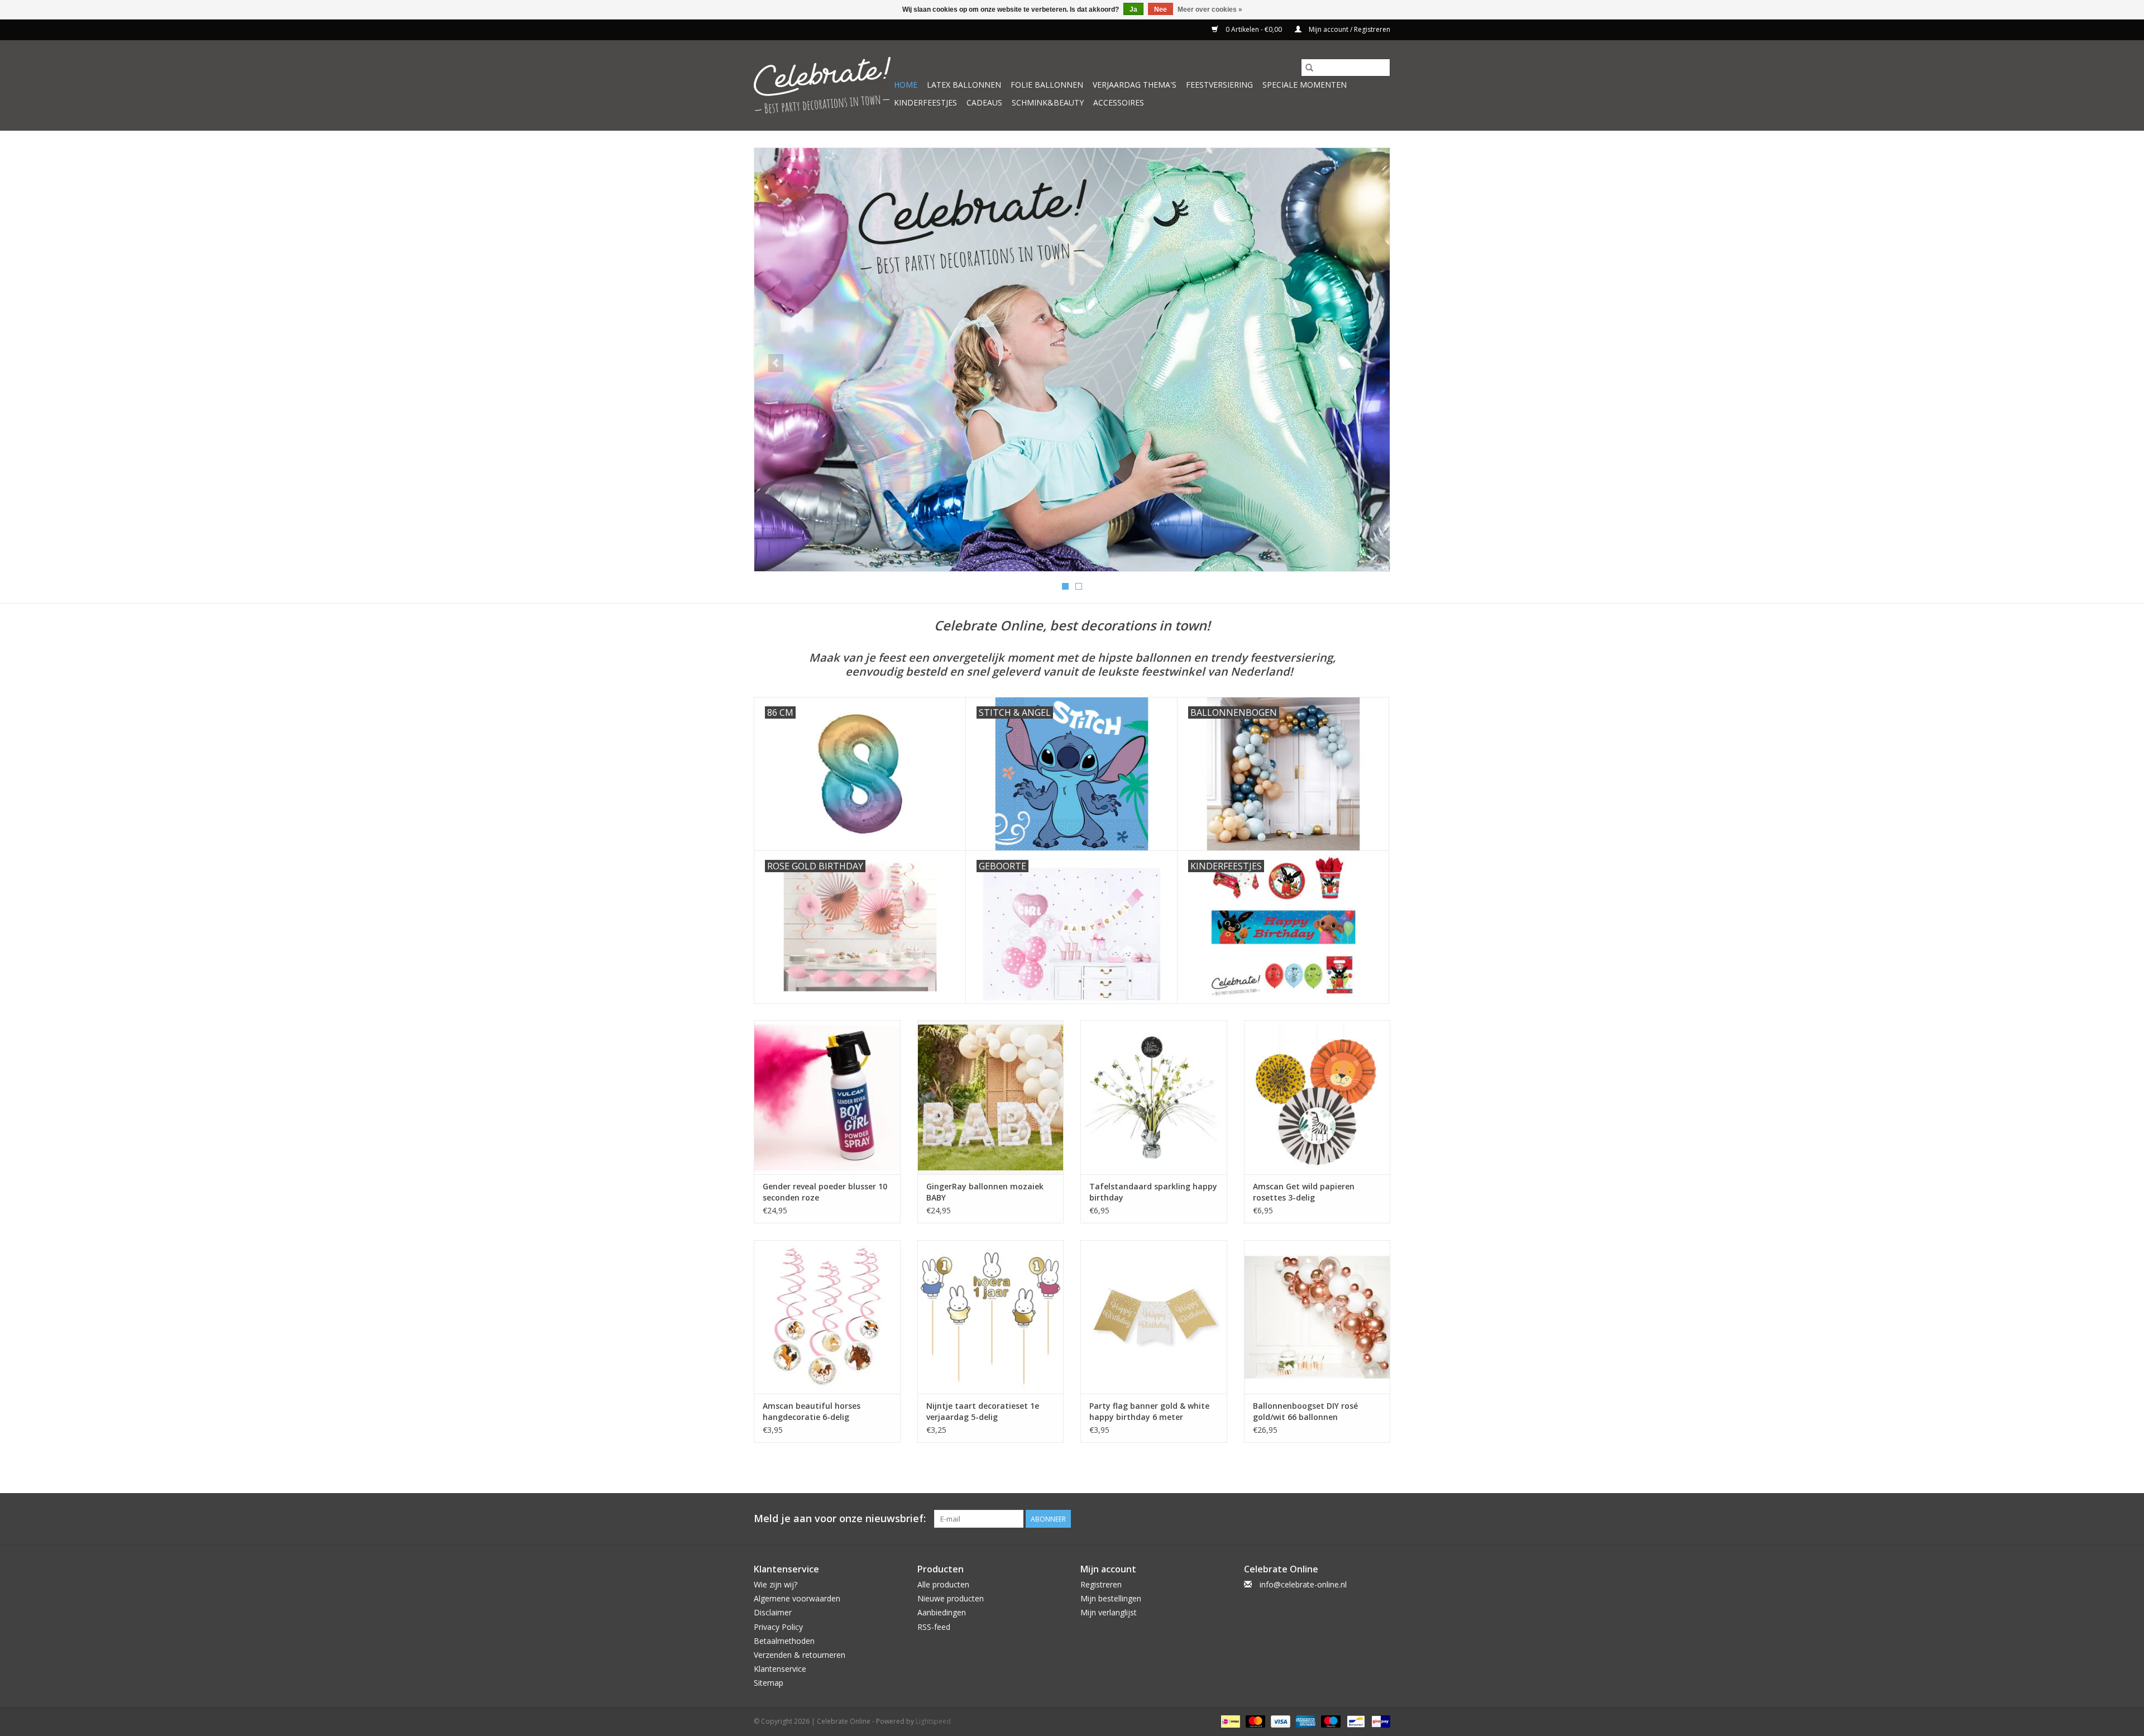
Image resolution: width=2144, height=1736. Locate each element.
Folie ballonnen (1047, 85)
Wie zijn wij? (776, 1584)
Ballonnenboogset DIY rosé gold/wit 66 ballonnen (1305, 1411)
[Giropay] (1379, 1721)
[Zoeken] (1309, 68)
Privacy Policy (778, 1627)
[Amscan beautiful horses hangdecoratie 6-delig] (827, 1317)
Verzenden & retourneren (800, 1655)
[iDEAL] (1229, 1721)
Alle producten (943, 1584)
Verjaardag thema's (1135, 85)
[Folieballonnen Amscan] (1072, 360)
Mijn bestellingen (1111, 1598)
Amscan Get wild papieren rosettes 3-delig (1304, 1192)
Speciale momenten (1305, 85)
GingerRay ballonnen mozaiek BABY (985, 1192)
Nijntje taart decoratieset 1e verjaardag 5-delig (983, 1411)
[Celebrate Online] (822, 85)
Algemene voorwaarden (797, 1598)
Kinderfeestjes (925, 102)
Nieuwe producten (951, 1598)
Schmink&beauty (1048, 102)
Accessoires (1119, 102)
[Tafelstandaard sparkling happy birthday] (1154, 1097)
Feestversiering (1219, 85)
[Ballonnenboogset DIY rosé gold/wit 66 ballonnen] (1317, 1317)
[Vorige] (776, 363)
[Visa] (1279, 1721)
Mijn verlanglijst (1109, 1612)
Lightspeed (933, 1721)
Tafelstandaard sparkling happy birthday (1153, 1192)
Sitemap (769, 1683)
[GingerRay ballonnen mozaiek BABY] (991, 1097)
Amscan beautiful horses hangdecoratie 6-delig (812, 1411)
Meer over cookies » (1210, 9)
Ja (1133, 9)
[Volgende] (1368, 363)
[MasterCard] (1254, 1721)
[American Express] (1305, 1721)
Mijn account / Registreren (1349, 29)
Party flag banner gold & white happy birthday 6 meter (1149, 1411)
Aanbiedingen (942, 1612)
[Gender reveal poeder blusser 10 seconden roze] (827, 1097)
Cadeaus (984, 102)
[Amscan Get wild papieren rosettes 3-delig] (1317, 1097)
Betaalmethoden (784, 1641)
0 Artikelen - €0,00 (1254, 29)
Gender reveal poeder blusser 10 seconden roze (825, 1192)
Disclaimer (773, 1612)
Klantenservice (780, 1669)
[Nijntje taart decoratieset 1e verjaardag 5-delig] (991, 1317)
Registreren (1101, 1584)
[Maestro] (1330, 1721)
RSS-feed (934, 1627)
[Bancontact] (1355, 1721)
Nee (1160, 9)
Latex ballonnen (964, 85)
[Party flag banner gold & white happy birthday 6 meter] (1154, 1317)
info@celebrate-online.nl (1303, 1584)
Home (906, 85)
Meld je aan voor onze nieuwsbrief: (840, 1519)
